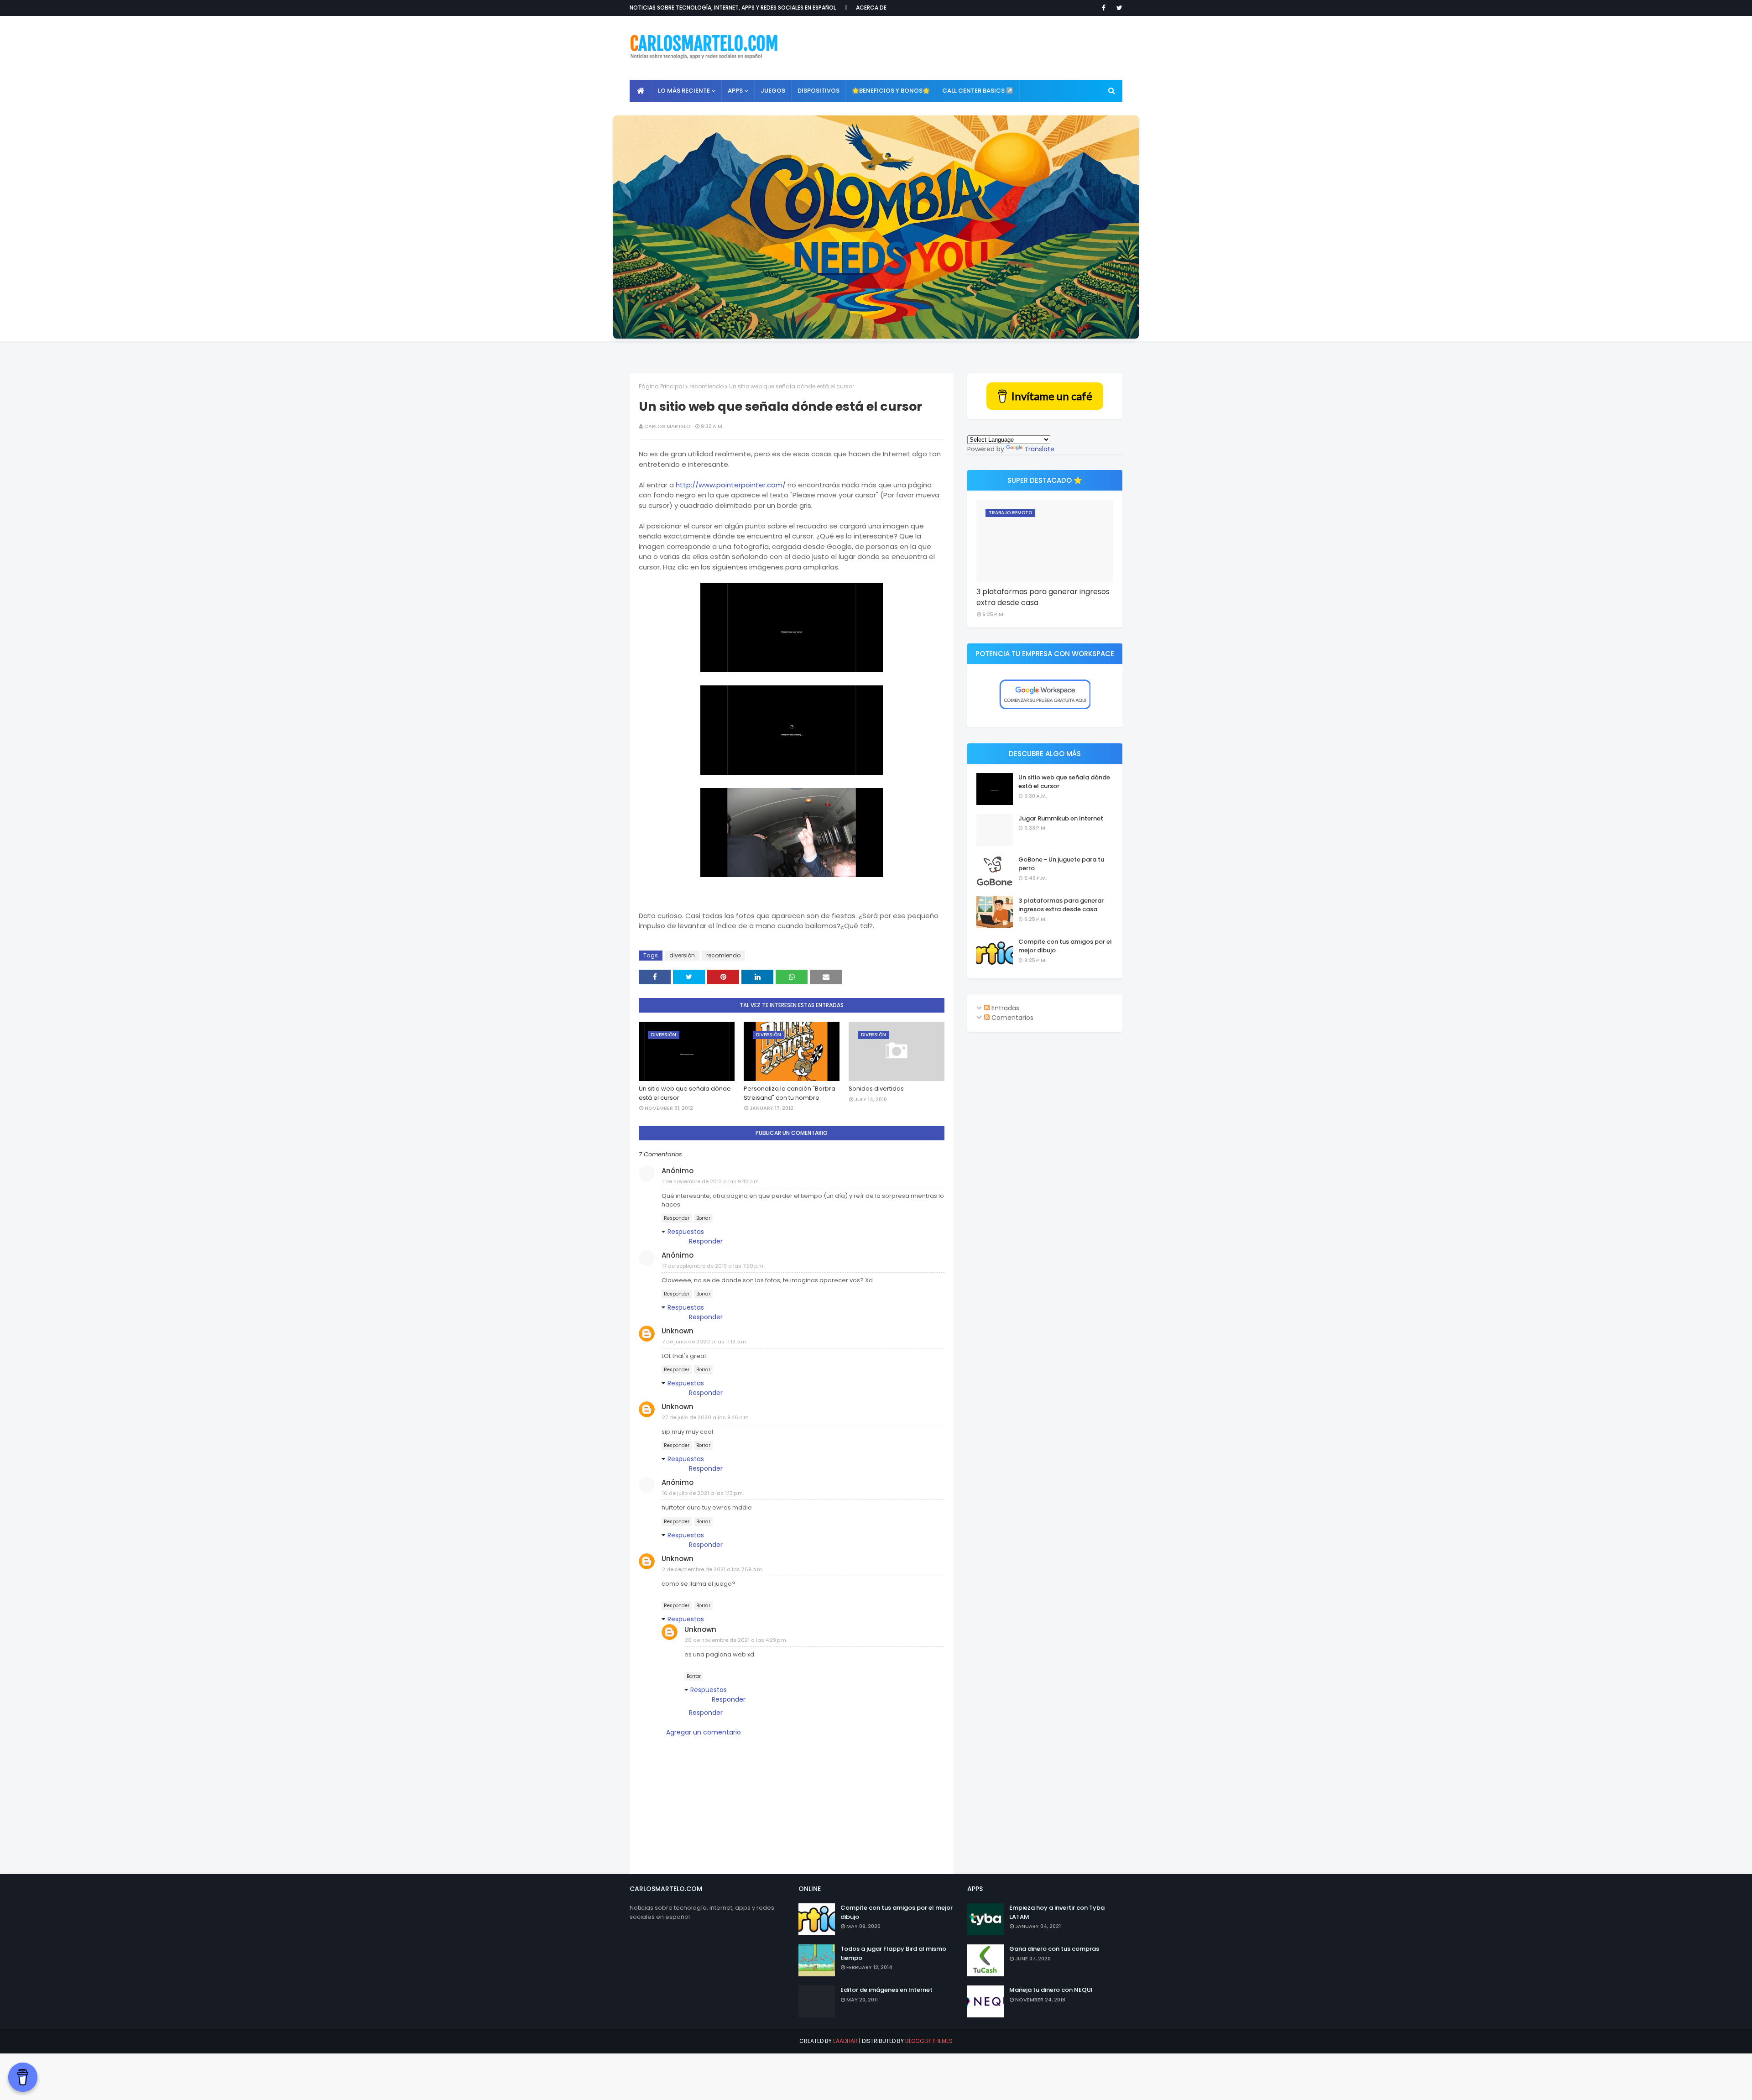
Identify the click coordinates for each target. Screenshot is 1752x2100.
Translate (1039, 449)
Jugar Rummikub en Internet (1061, 818)
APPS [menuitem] (735, 91)
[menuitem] (641, 91)
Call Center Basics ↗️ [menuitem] (978, 91)
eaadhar (845, 2041)
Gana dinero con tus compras (1054, 1949)
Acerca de (871, 8)
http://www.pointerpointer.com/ (731, 485)
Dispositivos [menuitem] (819, 91)
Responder (677, 1218)
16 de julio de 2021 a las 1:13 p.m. (703, 1493)
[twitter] (1118, 8)
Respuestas (686, 1232)
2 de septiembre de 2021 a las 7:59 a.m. (712, 1569)
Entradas (1004, 1008)
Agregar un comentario (704, 1732)
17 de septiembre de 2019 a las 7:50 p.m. (713, 1266)
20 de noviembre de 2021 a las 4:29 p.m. (736, 1640)
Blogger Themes (929, 2041)
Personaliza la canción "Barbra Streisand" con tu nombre (790, 1093)
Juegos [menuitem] (773, 91)
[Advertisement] (956, 48)
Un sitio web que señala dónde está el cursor (685, 1093)
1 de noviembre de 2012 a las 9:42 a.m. (711, 1181)
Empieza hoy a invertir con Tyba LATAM (1057, 1912)
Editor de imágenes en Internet (886, 1990)
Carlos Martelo (667, 426)
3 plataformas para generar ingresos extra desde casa (1043, 597)
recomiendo (707, 386)
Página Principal (661, 386)
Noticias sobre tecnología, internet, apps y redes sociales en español (733, 8)
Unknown (678, 1331)
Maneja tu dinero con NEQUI (1051, 1990)
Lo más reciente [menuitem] (684, 91)
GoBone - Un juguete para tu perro (1061, 864)
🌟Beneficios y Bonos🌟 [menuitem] (891, 91)
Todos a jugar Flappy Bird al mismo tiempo (893, 1953)
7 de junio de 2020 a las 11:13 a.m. (704, 1342)
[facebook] (1104, 8)
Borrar (703, 1218)
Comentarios (1012, 1018)
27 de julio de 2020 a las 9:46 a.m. (706, 1417)
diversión (682, 955)
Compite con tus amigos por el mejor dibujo (1065, 946)
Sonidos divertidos (876, 1089)
